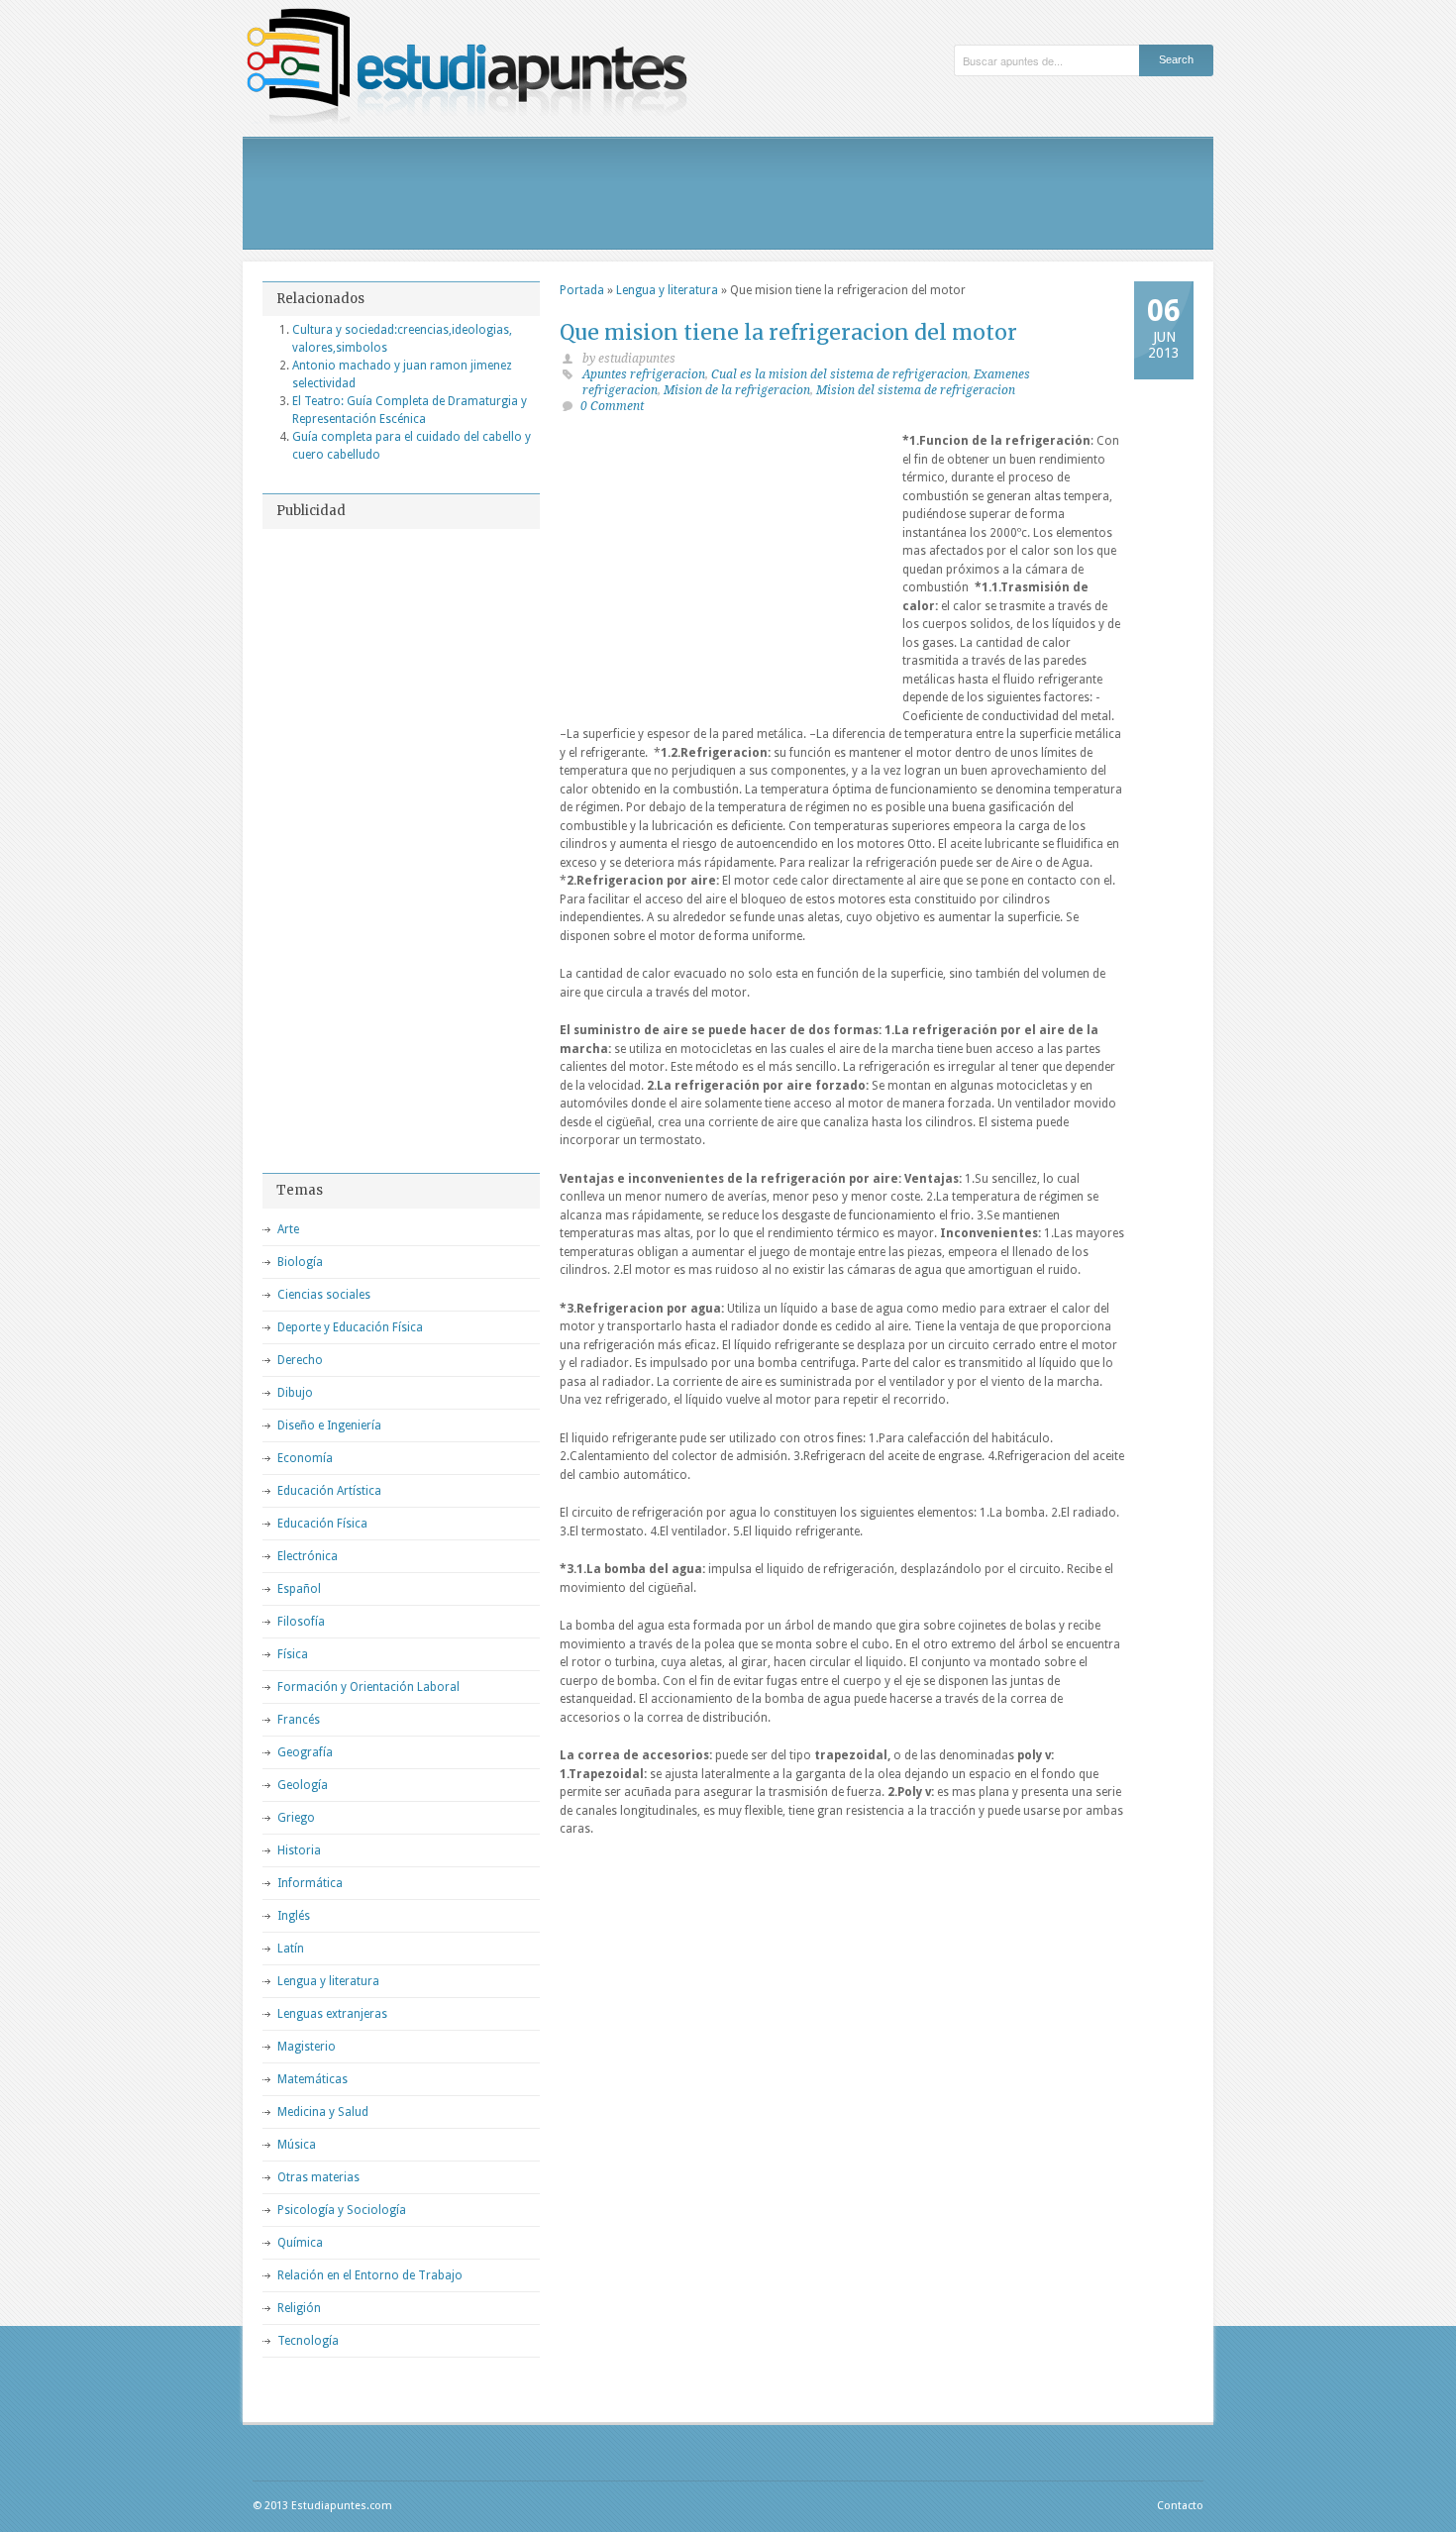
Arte (288, 1229)
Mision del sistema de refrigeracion (916, 390)
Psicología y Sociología (342, 2210)
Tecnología (308, 2341)
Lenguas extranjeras (332, 2014)
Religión (299, 2308)
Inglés (294, 1916)
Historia (299, 1850)
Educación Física (322, 1524)
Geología (303, 1785)
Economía (305, 1458)
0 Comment (612, 406)
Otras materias (318, 2177)
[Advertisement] (728, 193)
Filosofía (301, 1622)
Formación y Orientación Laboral (368, 1687)
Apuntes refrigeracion (644, 374)
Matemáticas (312, 2079)
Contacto (1180, 2506)
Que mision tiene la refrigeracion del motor (788, 332)
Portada (582, 290)
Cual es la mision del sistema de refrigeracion (839, 374)
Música (297, 2145)
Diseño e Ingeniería (329, 1425)
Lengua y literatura (667, 290)
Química (300, 2243)
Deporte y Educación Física (350, 1327)
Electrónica (308, 1556)
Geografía (305, 1752)
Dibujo (295, 1393)
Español (299, 1589)
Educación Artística (329, 1491)
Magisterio (307, 2047)
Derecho (300, 1360)
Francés (299, 1720)
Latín (291, 1949)
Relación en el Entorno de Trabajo (370, 2275)
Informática (310, 1883)
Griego (296, 1818)
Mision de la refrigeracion (737, 390)
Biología (300, 1262)
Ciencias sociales (324, 1295)
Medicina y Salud (323, 2112)
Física (293, 1654)
